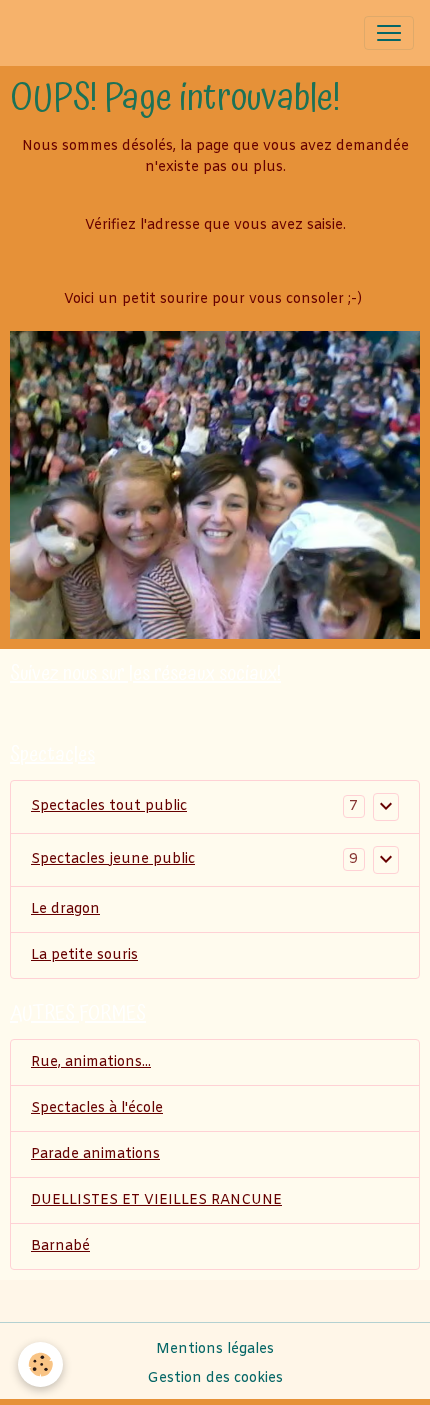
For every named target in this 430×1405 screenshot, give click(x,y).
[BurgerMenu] (389, 33)
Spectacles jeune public (113, 859)
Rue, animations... (91, 1062)
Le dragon (65, 909)
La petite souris (84, 955)
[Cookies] (40, 1364)
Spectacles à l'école (97, 1108)
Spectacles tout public (109, 806)
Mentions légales (215, 1349)
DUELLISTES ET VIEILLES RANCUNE (156, 1200)
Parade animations (95, 1154)
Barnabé (60, 1246)
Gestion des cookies (215, 1378)
